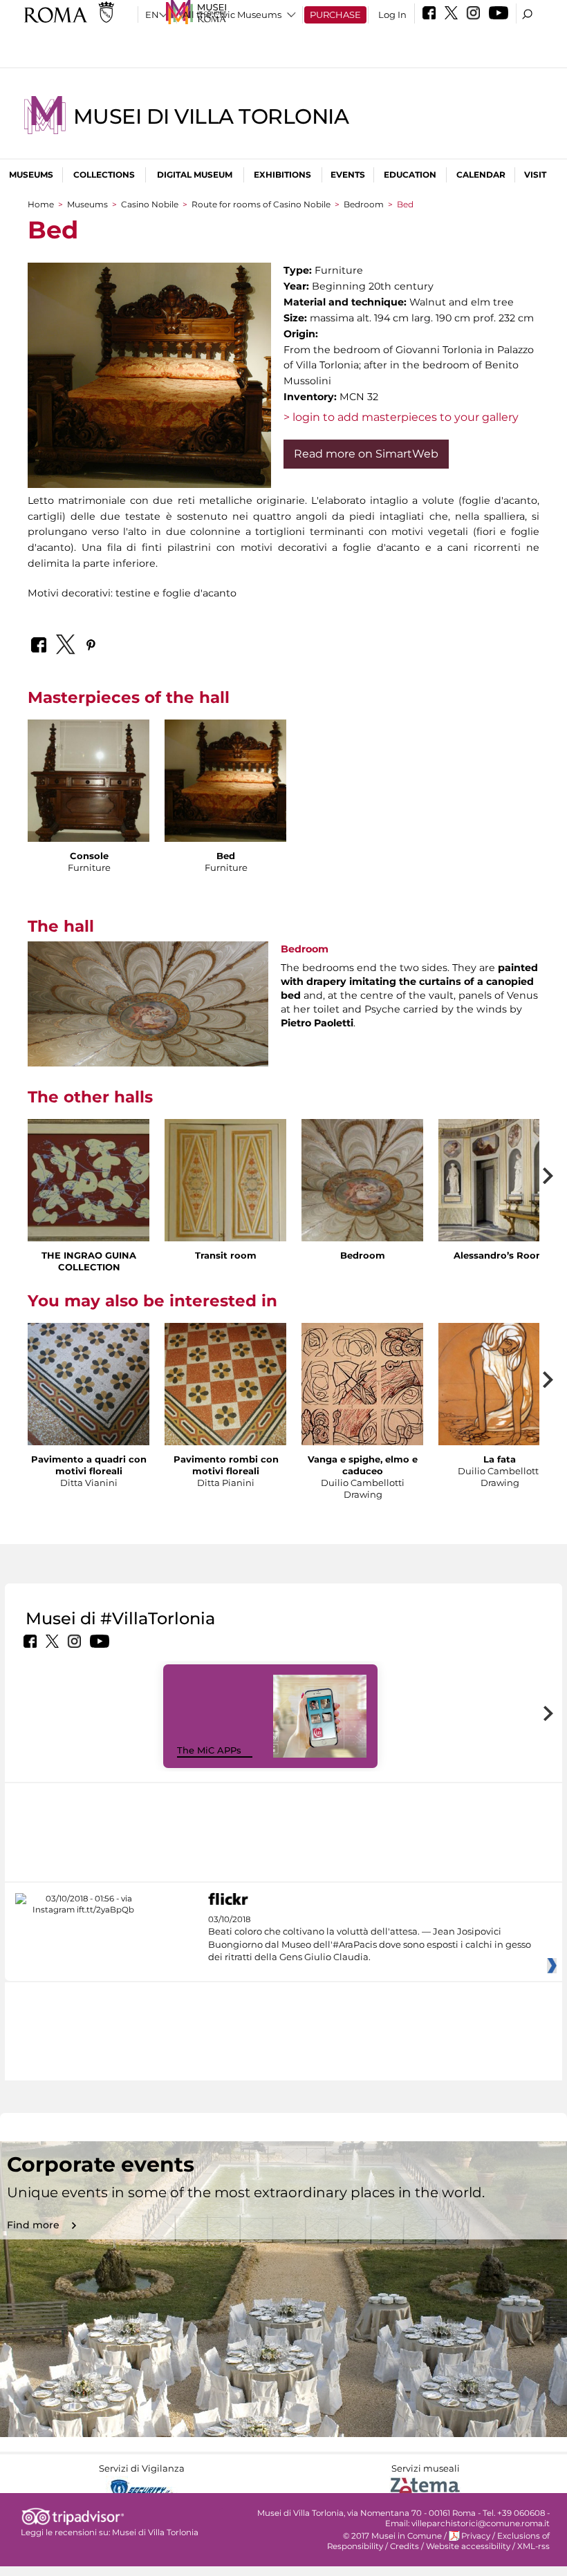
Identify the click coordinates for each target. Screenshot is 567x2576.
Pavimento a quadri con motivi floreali (89, 1465)
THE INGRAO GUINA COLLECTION (89, 1261)
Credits (405, 2546)
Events (348, 175)
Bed (226, 856)
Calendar (481, 175)
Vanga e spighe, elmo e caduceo (363, 1465)
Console (89, 856)
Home (41, 204)
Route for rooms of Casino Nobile (261, 204)
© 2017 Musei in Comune (392, 2536)
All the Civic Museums (232, 15)
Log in (392, 15)
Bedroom (364, 204)
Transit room (226, 1255)
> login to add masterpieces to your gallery (401, 417)
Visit (535, 175)
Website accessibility (468, 2546)
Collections (104, 175)
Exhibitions (282, 175)
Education (410, 175)
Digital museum (195, 175)
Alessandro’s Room (500, 1255)
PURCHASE (335, 15)
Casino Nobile (150, 204)
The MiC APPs (209, 1750)
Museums (31, 175)
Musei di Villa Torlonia (211, 116)
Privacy (476, 2536)
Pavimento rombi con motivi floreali (226, 1465)
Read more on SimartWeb (366, 454)
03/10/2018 (370, 1938)
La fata (500, 1459)
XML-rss (533, 2546)
